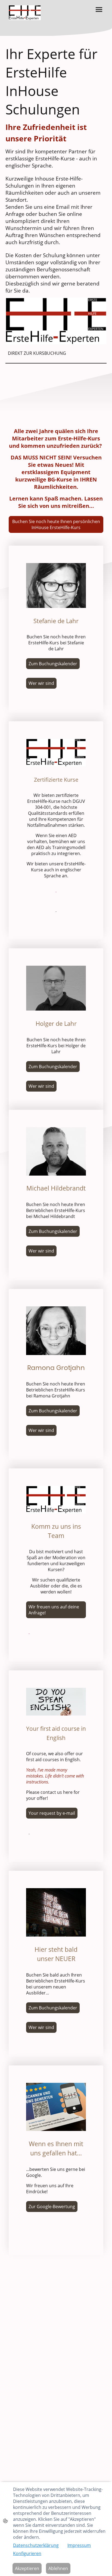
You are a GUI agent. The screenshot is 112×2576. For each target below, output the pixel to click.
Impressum (79, 2545)
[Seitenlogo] (25, 13)
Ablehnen (58, 2568)
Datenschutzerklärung (36, 2545)
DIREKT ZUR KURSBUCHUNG (37, 353)
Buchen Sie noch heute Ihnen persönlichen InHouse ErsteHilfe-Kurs (56, 524)
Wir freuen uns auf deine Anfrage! (54, 1610)
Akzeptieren (27, 2568)
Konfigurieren (27, 2553)
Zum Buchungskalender (53, 664)
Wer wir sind (41, 683)
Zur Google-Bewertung (52, 2207)
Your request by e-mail (52, 1813)
